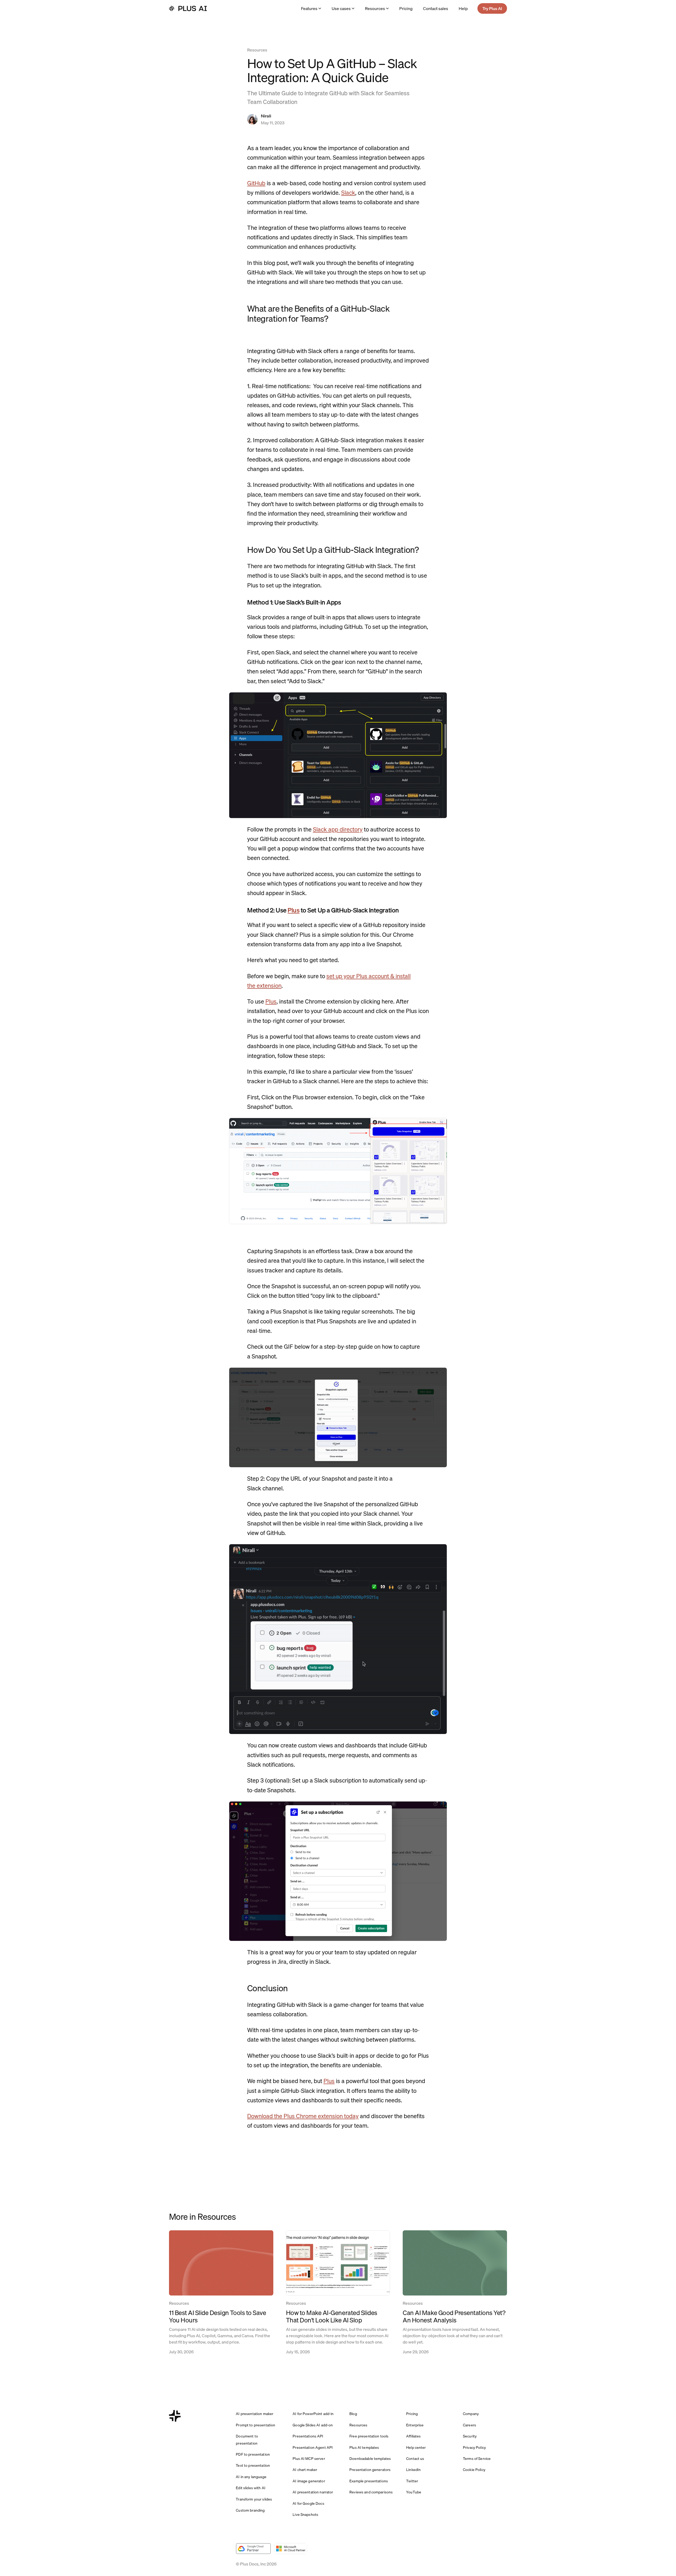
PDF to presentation (253, 2454)
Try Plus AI (492, 8)
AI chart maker (305, 2470)
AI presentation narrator (313, 2492)
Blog (353, 2414)
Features (309, 8)
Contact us (415, 2459)
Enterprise (415, 2425)
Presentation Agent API (313, 2447)
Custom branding (250, 2510)
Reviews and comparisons (371, 2492)
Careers (470, 2425)
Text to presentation (253, 2465)
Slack (348, 193)
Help (463, 8)
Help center (416, 2447)
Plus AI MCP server (309, 2459)
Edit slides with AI (251, 2488)
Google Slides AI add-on (313, 2425)
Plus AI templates (364, 2447)
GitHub (256, 183)
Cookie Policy (474, 2470)
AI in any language (251, 2477)
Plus (294, 910)
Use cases (341, 8)
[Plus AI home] (188, 8)
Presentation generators (370, 2470)
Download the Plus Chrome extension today (303, 2116)
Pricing (406, 8)
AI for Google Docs (308, 2503)
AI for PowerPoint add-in (313, 2414)
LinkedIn (413, 2470)
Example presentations (369, 2481)
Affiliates (413, 2436)
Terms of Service (477, 2459)
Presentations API (308, 2436)
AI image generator (309, 2481)
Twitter (412, 2481)
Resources (375, 8)
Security (470, 2436)
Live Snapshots (305, 2515)
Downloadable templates (370, 2459)
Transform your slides (254, 2499)
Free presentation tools (369, 2436)
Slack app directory (338, 829)
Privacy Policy (474, 2447)
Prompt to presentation (255, 2425)
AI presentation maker (255, 2414)
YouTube (414, 2492)
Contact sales (436, 8)
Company (471, 2414)
